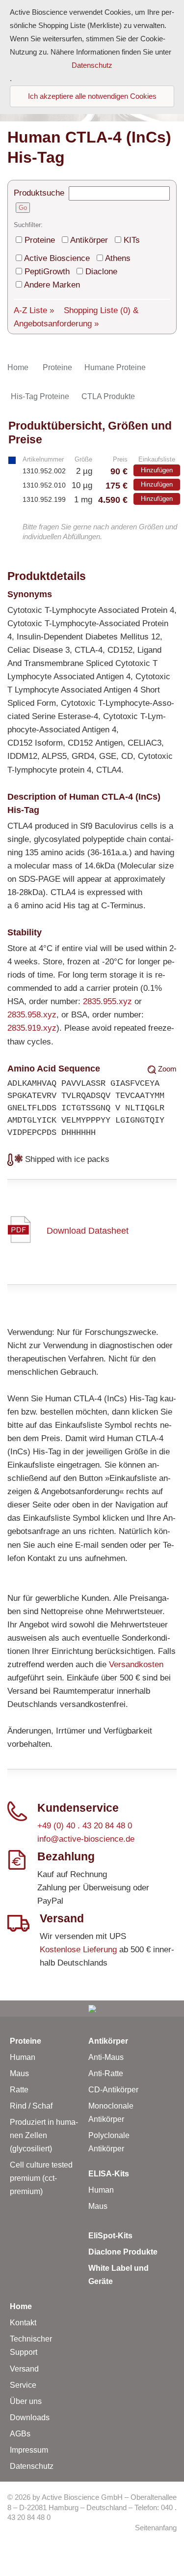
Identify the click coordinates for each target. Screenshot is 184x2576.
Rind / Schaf (31, 2106)
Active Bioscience (57, 258)
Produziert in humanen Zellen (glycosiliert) (44, 2135)
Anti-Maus (106, 2057)
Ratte (19, 2090)
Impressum (29, 2450)
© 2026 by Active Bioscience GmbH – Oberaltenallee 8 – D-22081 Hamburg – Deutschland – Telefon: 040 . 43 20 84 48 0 (92, 2507)
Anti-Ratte (106, 2073)
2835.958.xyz (32, 1015)
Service (23, 2385)
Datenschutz (32, 2466)
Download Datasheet (88, 1230)
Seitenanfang (156, 2528)
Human (23, 2057)
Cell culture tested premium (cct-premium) (41, 2178)
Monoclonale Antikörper (111, 2113)
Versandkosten (136, 1664)
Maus (19, 2073)
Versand (24, 2369)
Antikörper (89, 240)
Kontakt (23, 2323)
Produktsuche (39, 193)
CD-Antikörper (113, 2090)
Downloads (30, 2417)
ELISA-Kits (109, 2174)
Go (23, 208)
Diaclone (101, 272)
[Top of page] (92, 2009)
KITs (132, 240)
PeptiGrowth (47, 272)
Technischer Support (31, 2345)
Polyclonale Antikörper (109, 2142)
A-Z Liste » (34, 310)
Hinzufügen (157, 470)
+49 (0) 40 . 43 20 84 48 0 (85, 1826)
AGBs (20, 2434)
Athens (118, 258)
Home (21, 2306)
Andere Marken (52, 285)
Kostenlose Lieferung (78, 1950)
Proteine (40, 240)
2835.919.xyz (32, 1028)
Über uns (26, 2401)
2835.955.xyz (107, 1001)
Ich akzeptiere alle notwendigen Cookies (92, 96)
